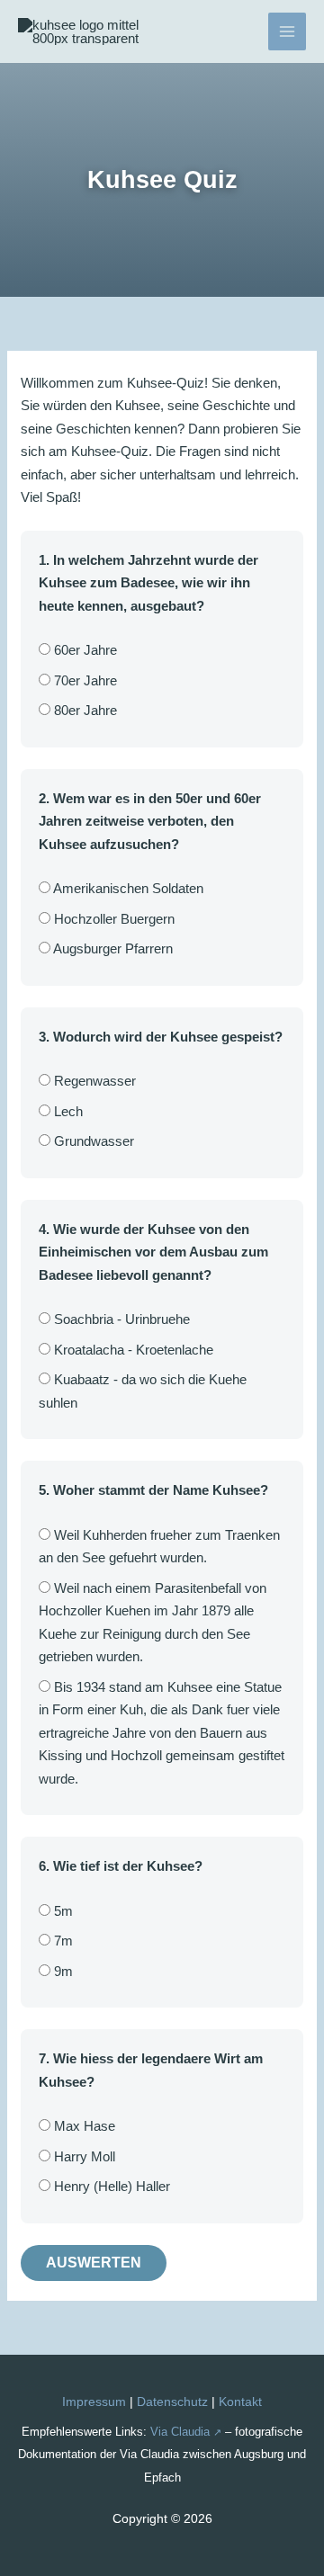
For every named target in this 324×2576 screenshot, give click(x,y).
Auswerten (94, 2263)
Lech (67, 1111)
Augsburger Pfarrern (112, 948)
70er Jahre (84, 680)
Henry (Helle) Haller (110, 2186)
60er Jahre (84, 650)
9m (62, 1971)
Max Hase (83, 2126)
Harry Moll (83, 2156)
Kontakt (240, 2402)
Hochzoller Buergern (112, 919)
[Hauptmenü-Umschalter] (288, 32)
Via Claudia (180, 2432)
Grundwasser (92, 1141)
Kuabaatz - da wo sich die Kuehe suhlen (143, 1391)
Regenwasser (93, 1081)
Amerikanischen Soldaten (127, 888)
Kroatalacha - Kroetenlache (132, 1350)
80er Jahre (84, 710)
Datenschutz (172, 2402)
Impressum (94, 2402)
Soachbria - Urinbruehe (120, 1319)
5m (62, 1911)
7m (62, 1941)
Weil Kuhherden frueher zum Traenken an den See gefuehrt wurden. (159, 1547)
